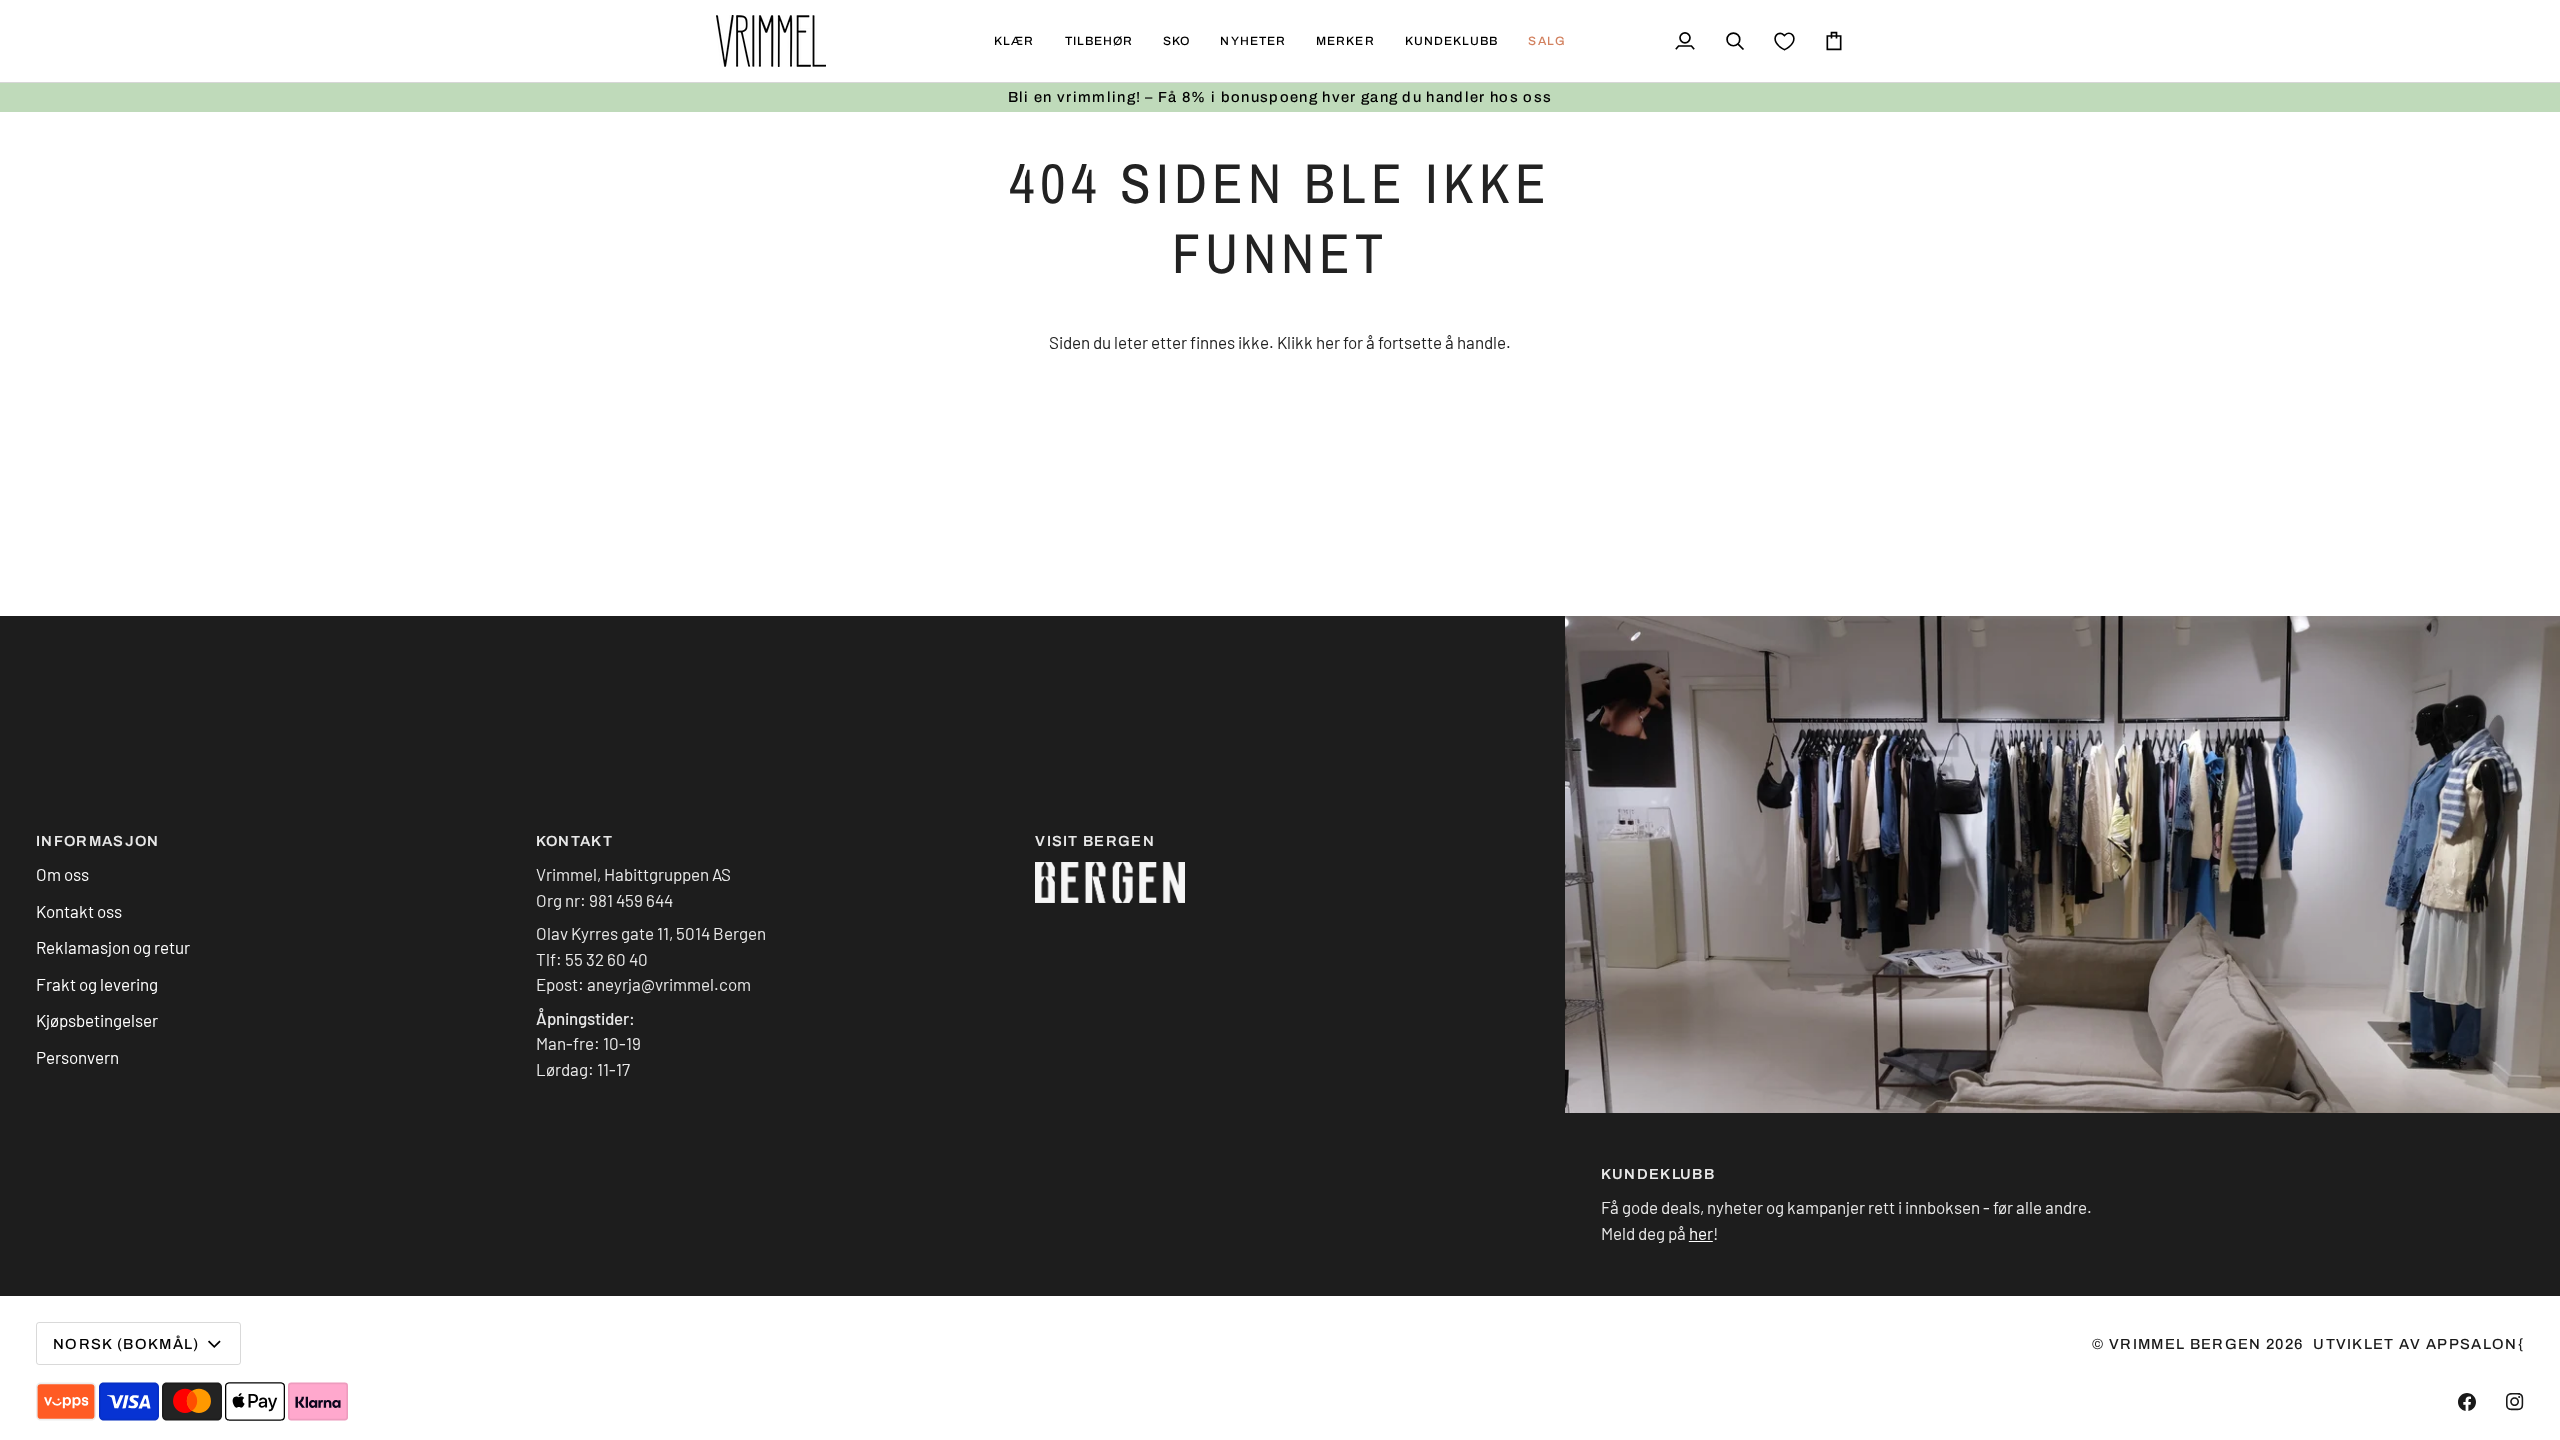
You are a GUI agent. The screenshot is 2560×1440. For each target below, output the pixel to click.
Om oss (62, 874)
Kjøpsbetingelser (97, 1020)
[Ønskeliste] (1784, 41)
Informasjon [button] (98, 841)
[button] (1014, 41)
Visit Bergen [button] (1095, 841)
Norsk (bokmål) (126, 1344)
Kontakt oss (79, 911)
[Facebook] (2467, 1402)
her (1328, 342)
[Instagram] (2515, 1402)
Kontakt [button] (574, 841)
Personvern (77, 1057)
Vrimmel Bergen (2185, 1344)
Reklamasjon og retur (113, 947)
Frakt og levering (97, 984)
